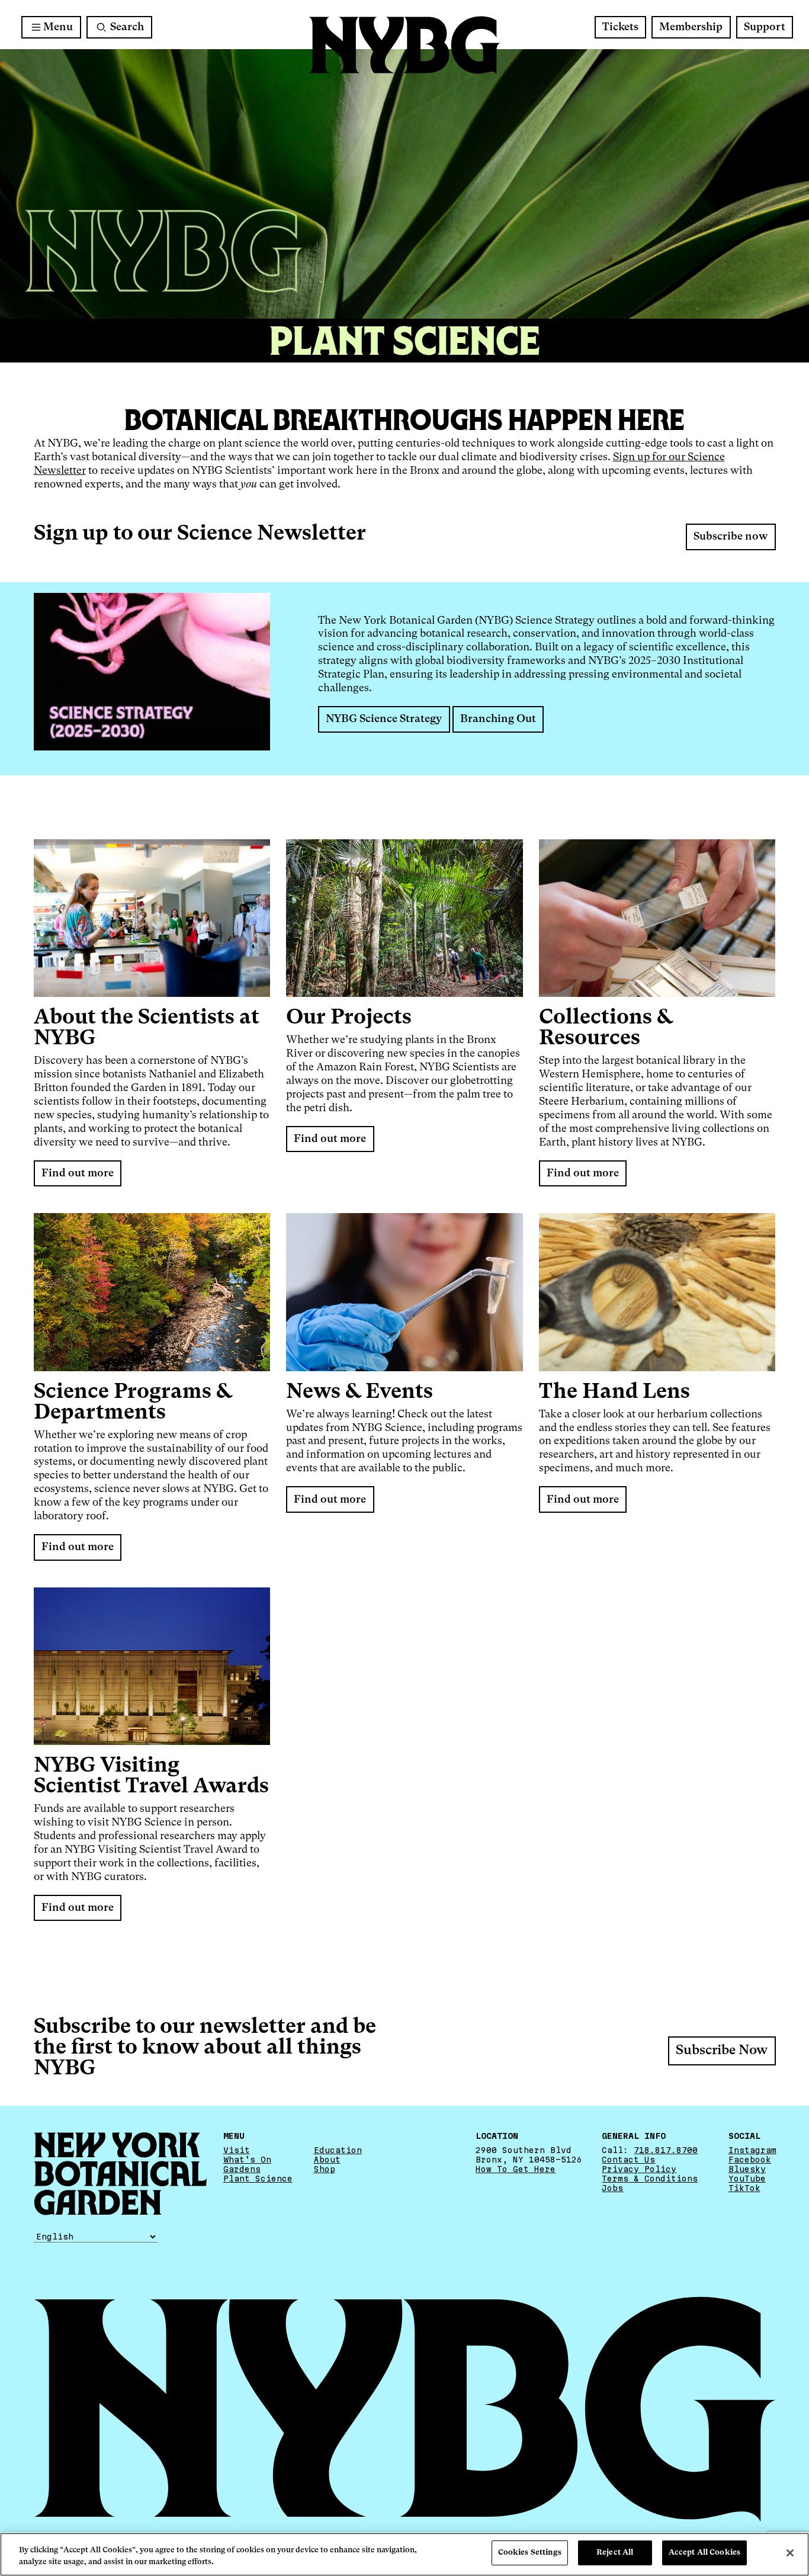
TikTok (744, 2188)
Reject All (615, 2553)
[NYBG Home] (404, 45)
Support (765, 27)
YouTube (747, 2179)
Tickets (620, 27)
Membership (691, 27)
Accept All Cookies (704, 2553)
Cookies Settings (530, 2553)
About (327, 2160)
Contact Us (628, 2160)
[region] (404, 2554)
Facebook (750, 2160)
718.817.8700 (666, 2150)
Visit (237, 2150)
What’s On (247, 2160)
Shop (325, 2169)
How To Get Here (516, 2169)
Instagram (752, 2150)
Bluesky (747, 2169)
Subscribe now (731, 537)
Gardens (242, 2169)
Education (338, 2150)
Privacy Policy (639, 2169)
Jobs (612, 2188)
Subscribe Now (722, 2051)
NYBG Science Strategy (384, 719)
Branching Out (498, 719)
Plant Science (258, 2179)
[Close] (790, 2553)
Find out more (78, 1173)
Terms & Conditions (650, 2179)
